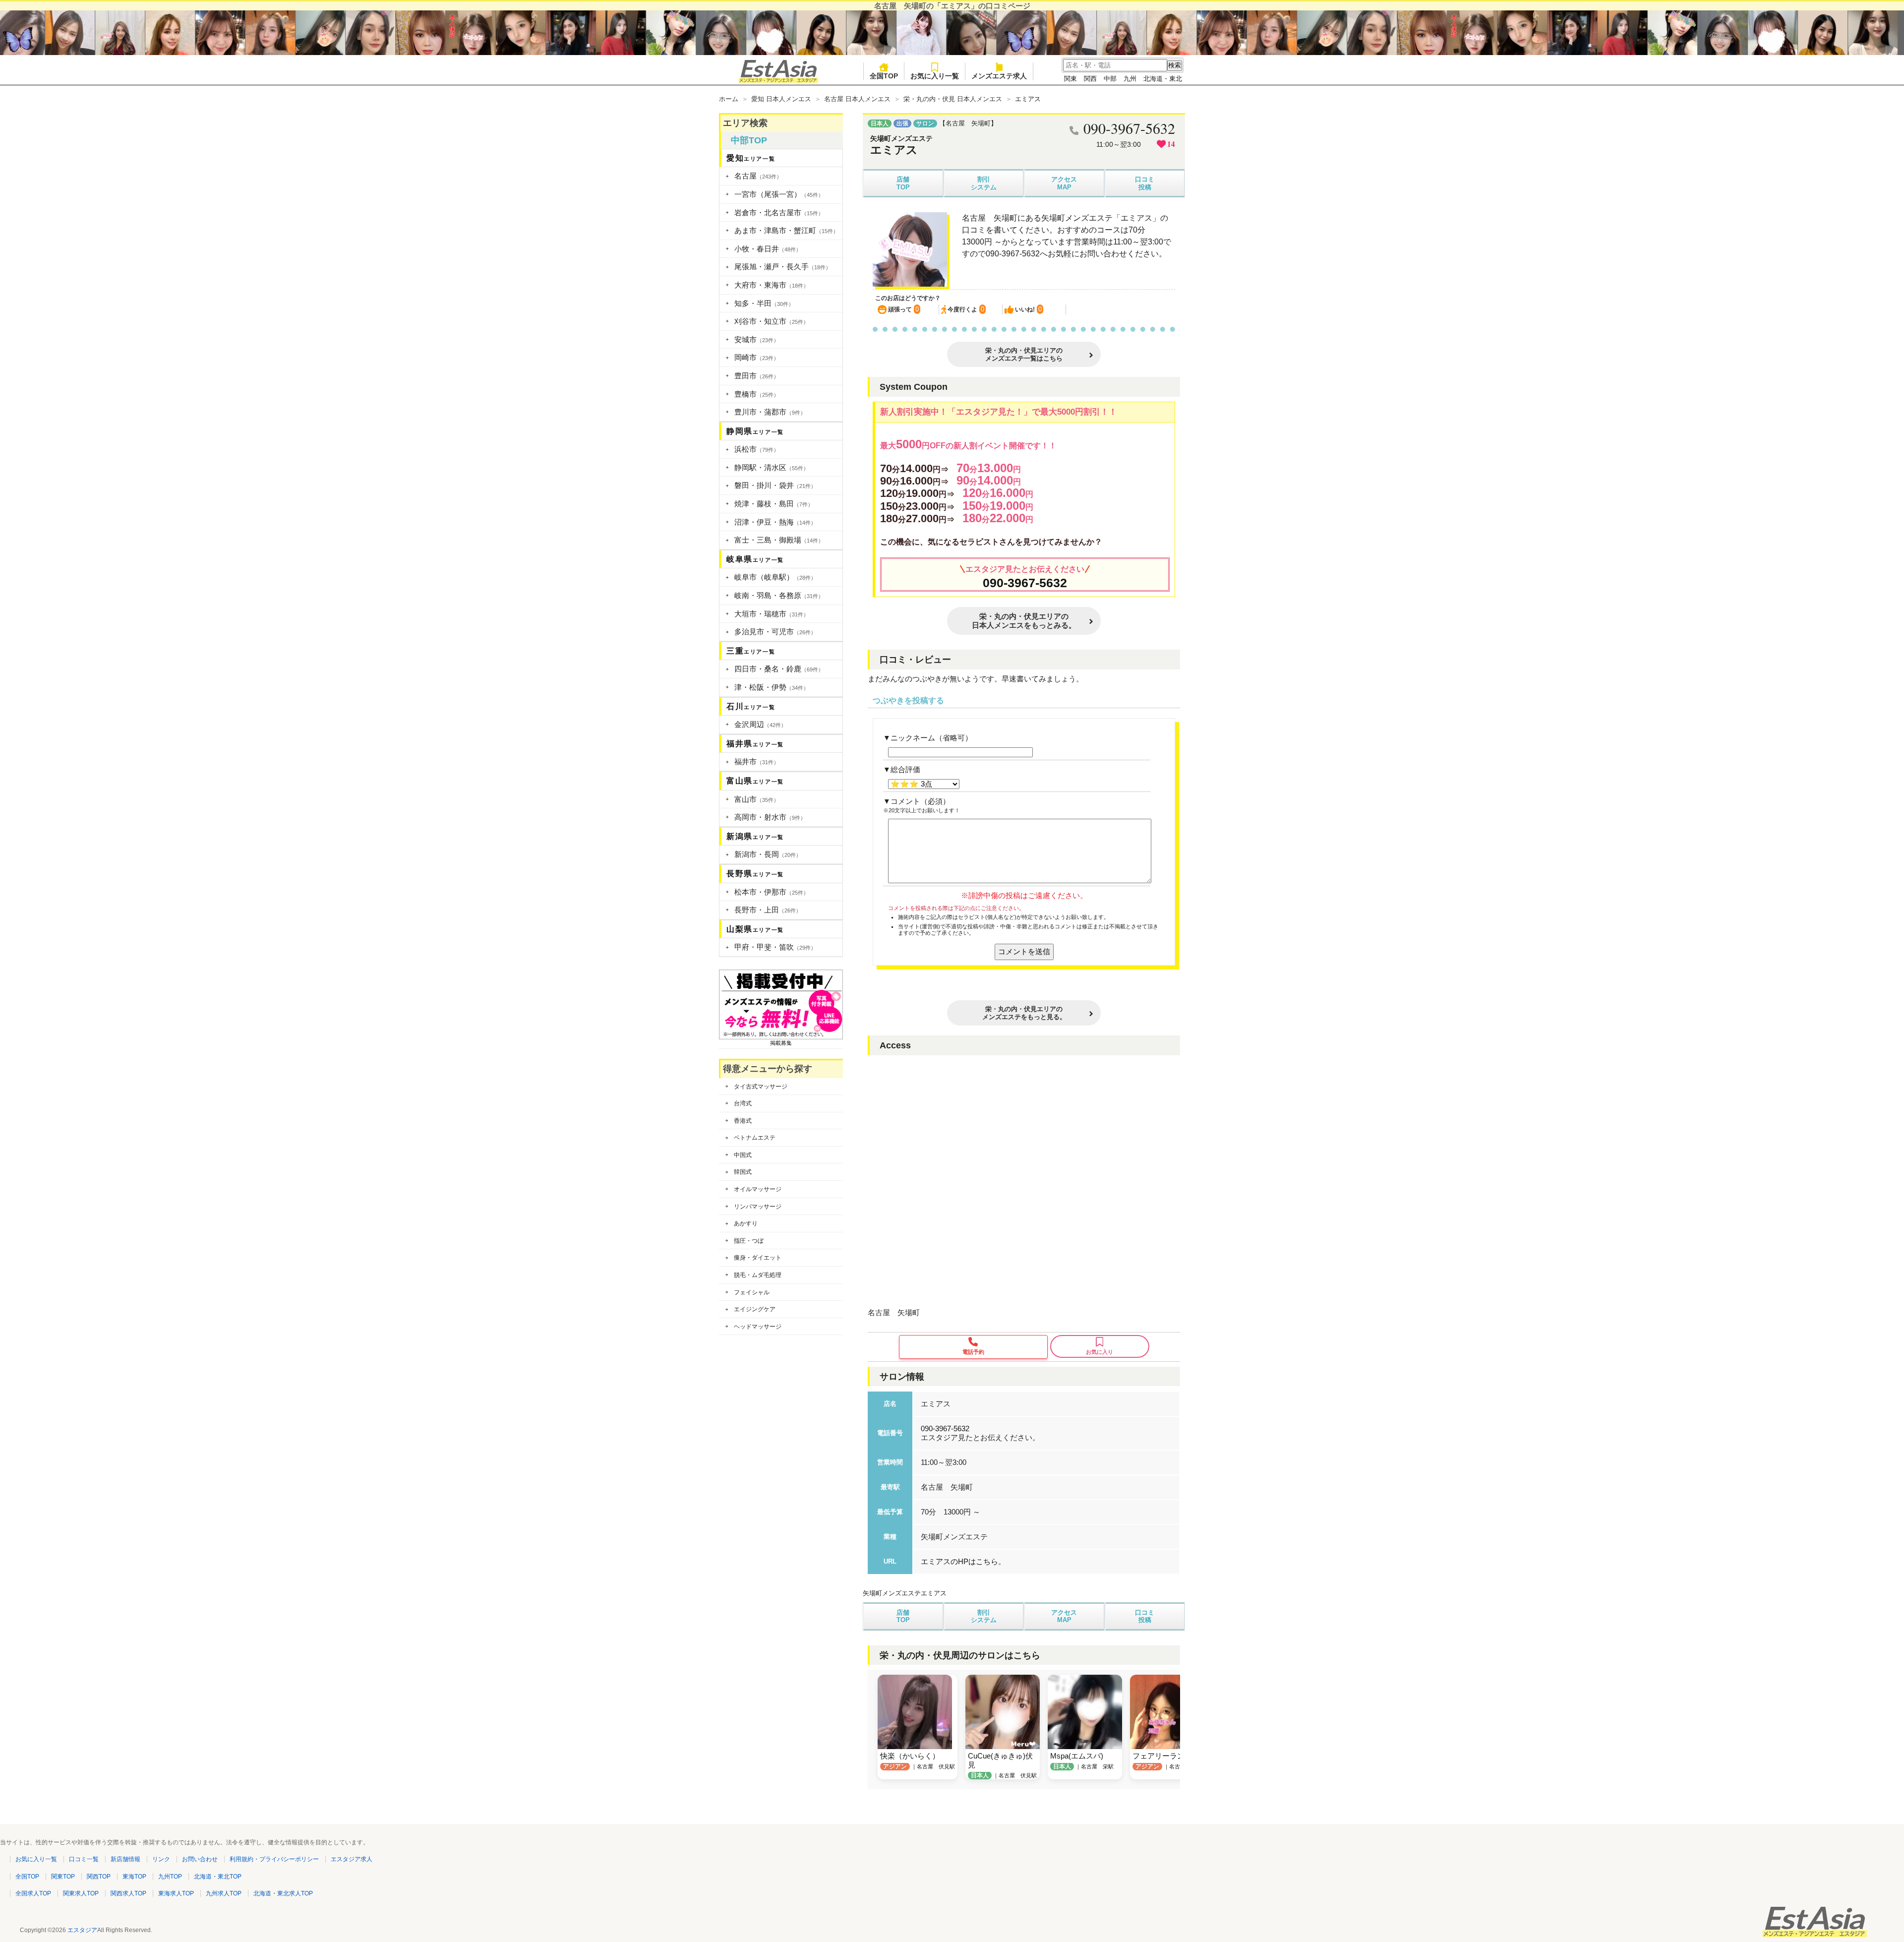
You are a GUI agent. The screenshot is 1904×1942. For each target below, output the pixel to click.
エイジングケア (755, 1309)
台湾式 (743, 1103)
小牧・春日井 (768, 249)
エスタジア (82, 1930)
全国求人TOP (33, 1893)
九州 (1130, 79)
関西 (1090, 79)
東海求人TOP (176, 1893)
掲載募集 (781, 1043)
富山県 (755, 781)
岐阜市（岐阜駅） (775, 577)
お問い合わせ (200, 1859)
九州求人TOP (224, 1893)
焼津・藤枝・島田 (774, 504)
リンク (161, 1859)
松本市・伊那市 (772, 892)
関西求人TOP (128, 1893)
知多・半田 (764, 303)
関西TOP (99, 1877)
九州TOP (170, 1877)
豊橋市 (757, 394)
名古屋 (758, 176)
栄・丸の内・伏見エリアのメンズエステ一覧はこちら (1024, 354)
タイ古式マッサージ (761, 1087)
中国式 (743, 1155)
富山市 (757, 799)
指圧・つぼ (749, 1241)
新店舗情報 (125, 1859)
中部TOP (749, 140)
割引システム (984, 183)
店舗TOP (903, 183)
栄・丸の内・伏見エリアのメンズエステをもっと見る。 (1024, 1013)
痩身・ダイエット (758, 1258)
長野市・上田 (768, 910)
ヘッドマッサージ (758, 1327)
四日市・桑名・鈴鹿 (779, 669)
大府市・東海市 (772, 285)
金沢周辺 (760, 724)
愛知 (751, 158)
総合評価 (905, 769)
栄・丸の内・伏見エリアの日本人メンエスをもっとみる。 (1024, 621)
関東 (1071, 79)
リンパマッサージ (758, 1207)
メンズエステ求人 (999, 76)
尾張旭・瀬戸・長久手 (783, 267)
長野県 (755, 874)
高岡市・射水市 (770, 817)
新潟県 (755, 836)
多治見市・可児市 (775, 632)
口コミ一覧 (84, 1859)
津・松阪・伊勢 (772, 687)
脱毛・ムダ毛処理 (758, 1275)
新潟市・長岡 (768, 854)
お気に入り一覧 (935, 76)
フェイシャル (752, 1292)
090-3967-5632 (1025, 583)
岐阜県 (755, 559)
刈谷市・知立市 (772, 321)
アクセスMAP (1064, 183)
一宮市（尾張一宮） (779, 194)
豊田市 (757, 376)
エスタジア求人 (352, 1859)
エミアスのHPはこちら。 (963, 1561)
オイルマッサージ (758, 1189)
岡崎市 (757, 357)
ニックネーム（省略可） (931, 738)
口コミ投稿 (1145, 183)
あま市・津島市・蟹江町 (786, 230)
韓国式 (743, 1172)
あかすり (746, 1223)
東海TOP (134, 1877)
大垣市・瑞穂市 (772, 614)
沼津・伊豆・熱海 (775, 522)
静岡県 (755, 431)
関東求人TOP (81, 1893)
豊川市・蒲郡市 (770, 412)
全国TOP (884, 76)
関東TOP (63, 1877)
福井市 (757, 761)
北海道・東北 (1163, 79)
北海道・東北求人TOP (283, 1893)
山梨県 (755, 929)
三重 (751, 651)
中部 (1110, 79)
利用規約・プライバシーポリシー (274, 1859)
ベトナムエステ (755, 1138)
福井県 (755, 744)
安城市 (757, 339)
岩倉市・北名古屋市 (779, 212)
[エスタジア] (778, 81)
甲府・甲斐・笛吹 (775, 947)
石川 (751, 706)
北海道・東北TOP (218, 1877)
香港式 (743, 1121)
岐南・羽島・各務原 (779, 595)
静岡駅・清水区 (772, 467)
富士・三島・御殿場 (779, 540)
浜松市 (757, 449)
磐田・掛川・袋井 (775, 485)
